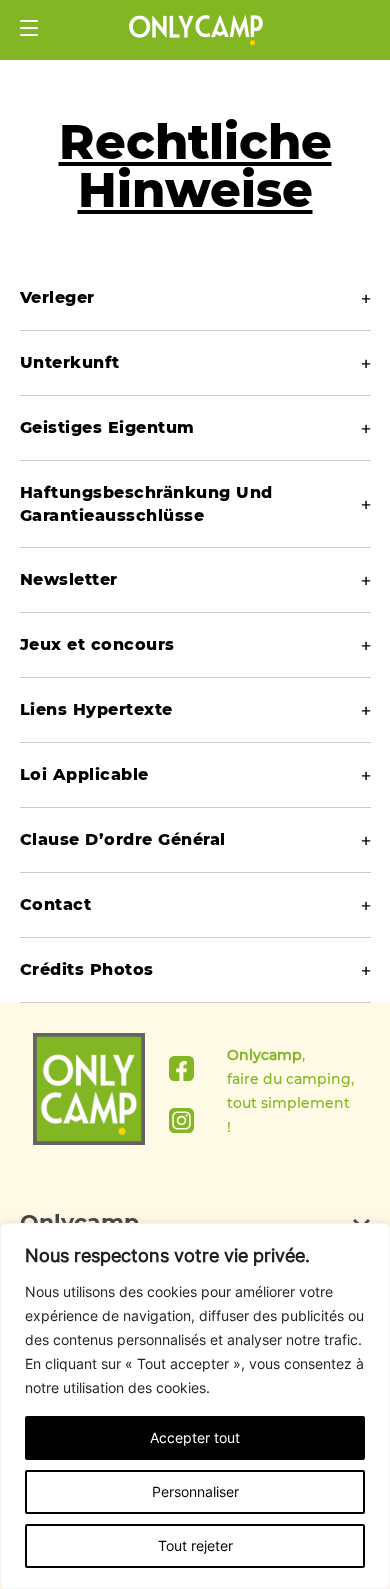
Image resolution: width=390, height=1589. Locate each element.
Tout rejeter (195, 1545)
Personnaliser (195, 1491)
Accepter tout (195, 1437)
